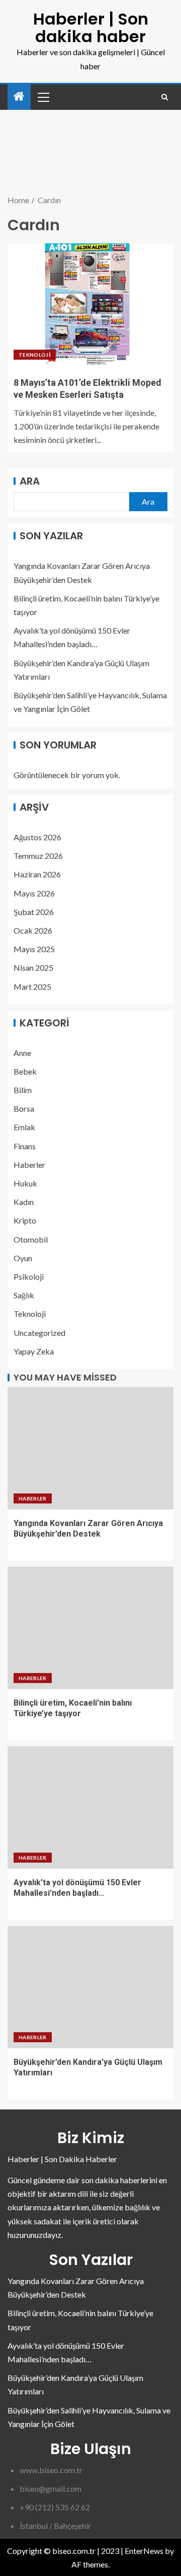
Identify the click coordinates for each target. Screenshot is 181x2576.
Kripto (25, 1220)
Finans (25, 1146)
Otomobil (31, 1239)
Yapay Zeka (34, 1351)
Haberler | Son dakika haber (91, 28)
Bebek (25, 1071)
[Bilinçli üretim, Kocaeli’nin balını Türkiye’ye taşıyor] (90, 1628)
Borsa (24, 1108)
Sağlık (24, 1295)
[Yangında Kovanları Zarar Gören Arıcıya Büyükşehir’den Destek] (90, 1448)
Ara (30, 481)
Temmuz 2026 (38, 856)
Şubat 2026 (34, 912)
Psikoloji (29, 1276)
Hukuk (25, 1183)
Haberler (29, 1165)
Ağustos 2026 (37, 837)
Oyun (23, 1258)
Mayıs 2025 (34, 949)
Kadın (24, 1202)
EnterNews (144, 2551)
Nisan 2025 (33, 967)
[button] (43, 97)
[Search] (165, 97)
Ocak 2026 (33, 930)
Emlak (24, 1127)
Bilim (23, 1090)
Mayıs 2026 (34, 893)
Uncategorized (39, 1333)
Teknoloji (35, 355)
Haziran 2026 (37, 874)
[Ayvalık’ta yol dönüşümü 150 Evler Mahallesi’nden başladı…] (90, 1807)
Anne (22, 1053)
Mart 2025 (32, 987)
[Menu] (43, 97)
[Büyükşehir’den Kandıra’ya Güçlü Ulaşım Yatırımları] (90, 1987)
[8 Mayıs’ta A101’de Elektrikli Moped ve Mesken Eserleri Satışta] (90, 305)
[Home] (19, 97)
